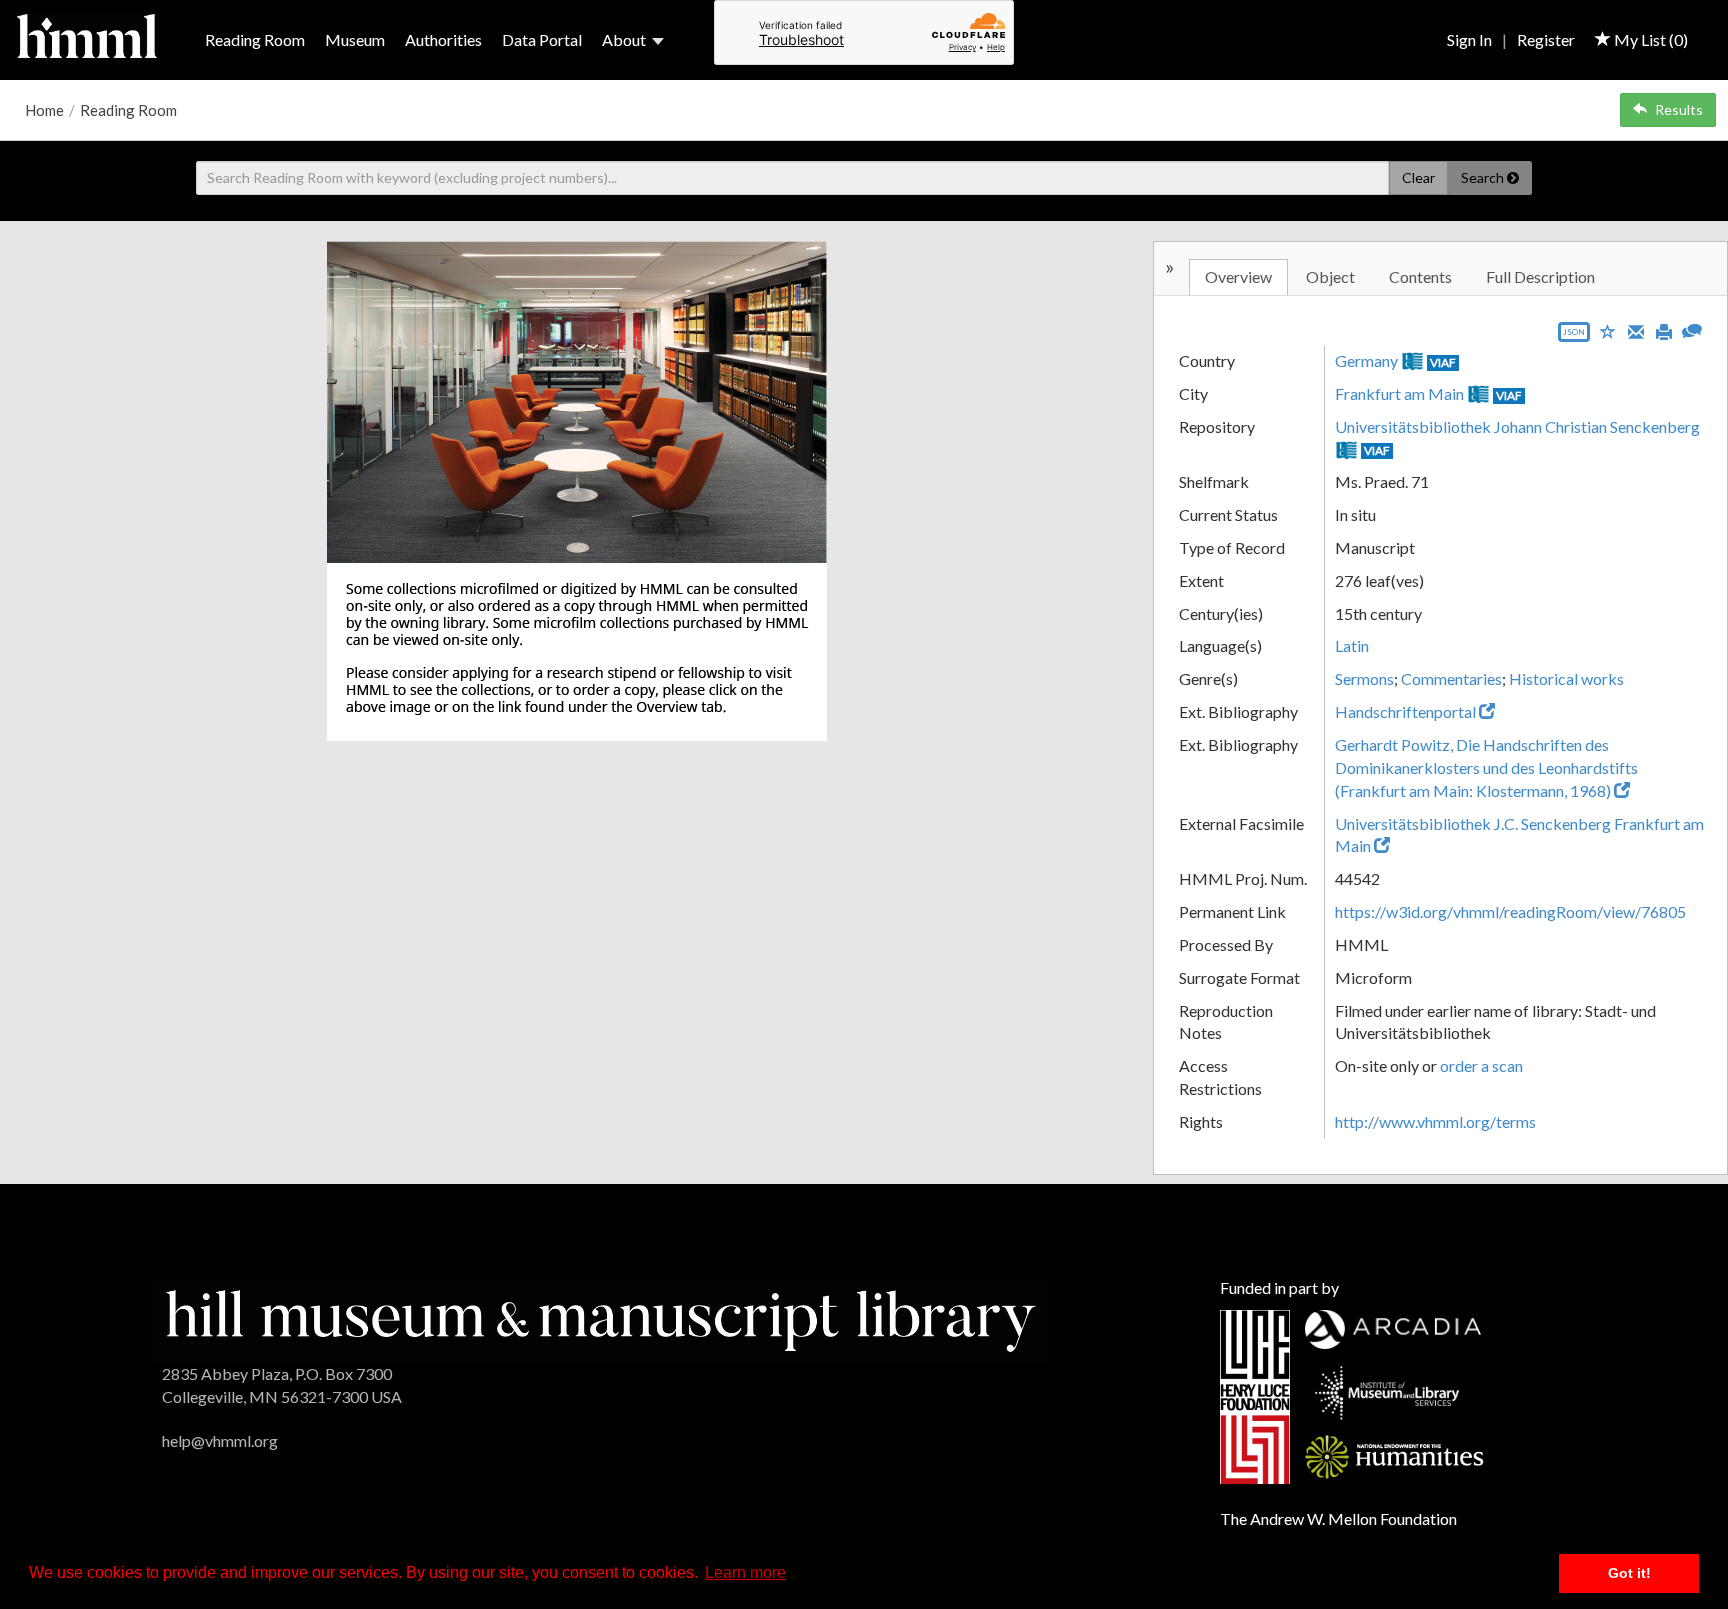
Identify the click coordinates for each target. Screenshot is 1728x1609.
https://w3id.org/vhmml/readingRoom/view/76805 (1510, 911)
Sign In (1469, 39)
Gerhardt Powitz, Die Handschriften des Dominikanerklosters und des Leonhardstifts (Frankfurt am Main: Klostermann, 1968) (1486, 767)
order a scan (1481, 1065)
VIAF (1443, 362)
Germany (1366, 360)
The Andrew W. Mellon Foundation (1338, 1518)
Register (1546, 39)
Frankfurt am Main (1399, 393)
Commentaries (1451, 678)
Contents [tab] (1420, 276)
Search (1484, 177)
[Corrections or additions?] (1692, 328)
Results (1679, 109)
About (624, 39)
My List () (1649, 39)
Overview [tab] (1238, 276)
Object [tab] (1330, 276)
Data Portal (542, 39)
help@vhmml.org (220, 1440)
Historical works (1566, 678)
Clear (1418, 177)
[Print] (1664, 330)
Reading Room (255, 39)
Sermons (1364, 678)
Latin (1352, 645)
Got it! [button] (1629, 1573)
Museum (355, 39)
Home (44, 110)
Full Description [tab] (1540, 276)
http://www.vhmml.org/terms (1435, 1121)
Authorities (443, 39)
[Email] (1636, 330)
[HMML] (600, 1318)
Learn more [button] (745, 1572)
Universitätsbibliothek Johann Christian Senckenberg (1517, 426)
